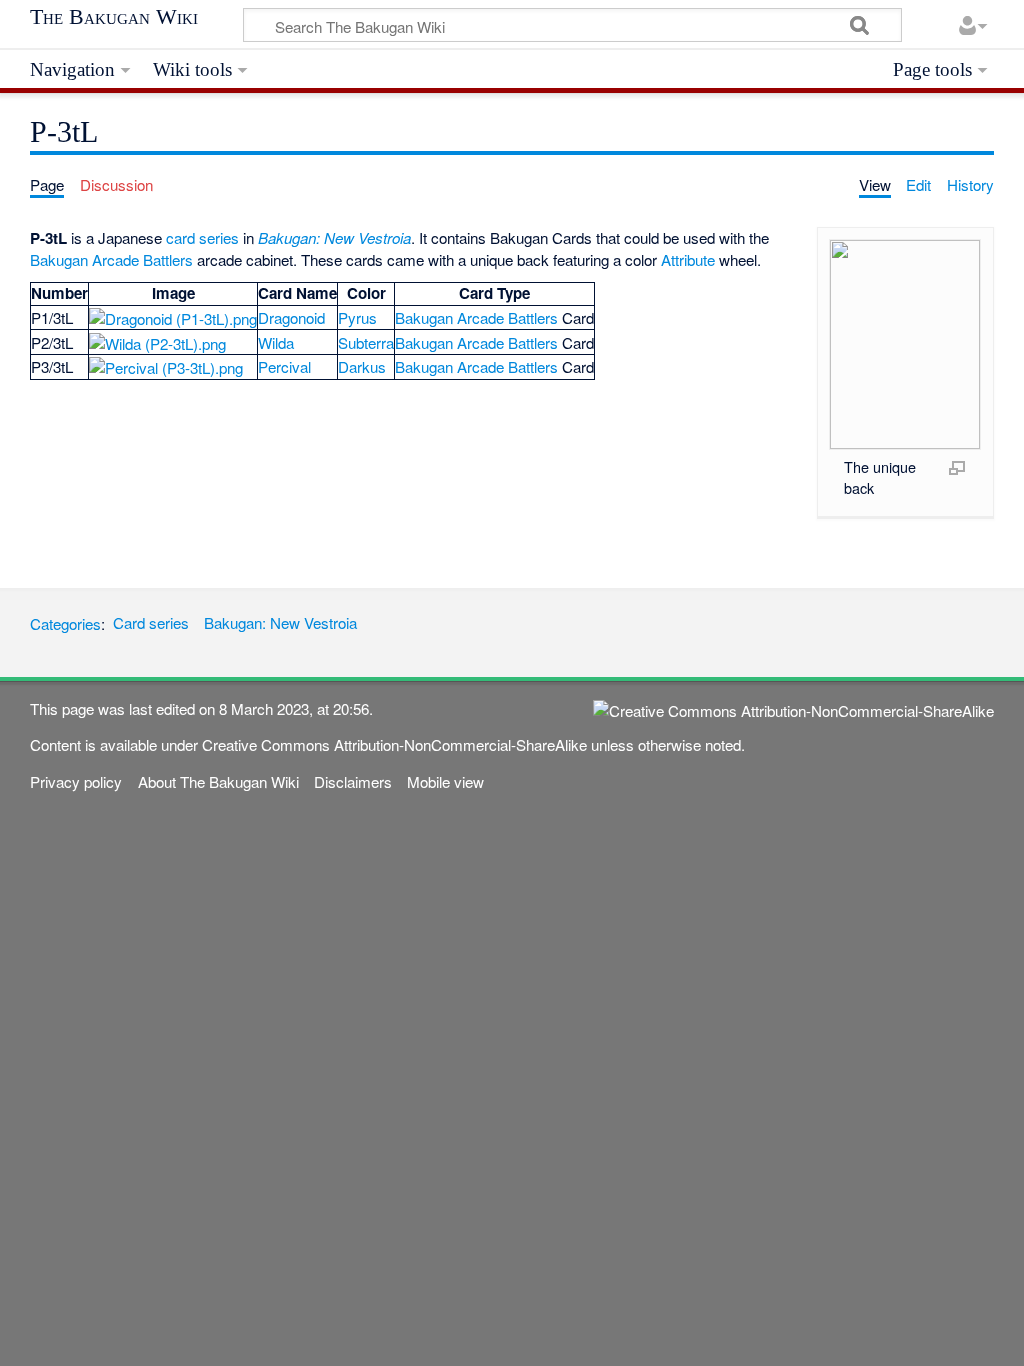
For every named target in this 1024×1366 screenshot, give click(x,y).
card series (202, 237)
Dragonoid (291, 317)
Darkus (362, 366)
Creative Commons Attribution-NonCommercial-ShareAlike (394, 744)
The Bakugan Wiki (114, 17)
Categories (65, 622)
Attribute (688, 259)
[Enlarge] (957, 467)
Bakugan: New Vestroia (334, 237)
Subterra (366, 342)
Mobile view (445, 781)
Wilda (276, 342)
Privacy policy (76, 781)
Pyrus (357, 317)
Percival (284, 366)
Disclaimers (353, 781)
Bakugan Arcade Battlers (111, 259)
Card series (151, 622)
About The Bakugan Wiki (218, 781)
